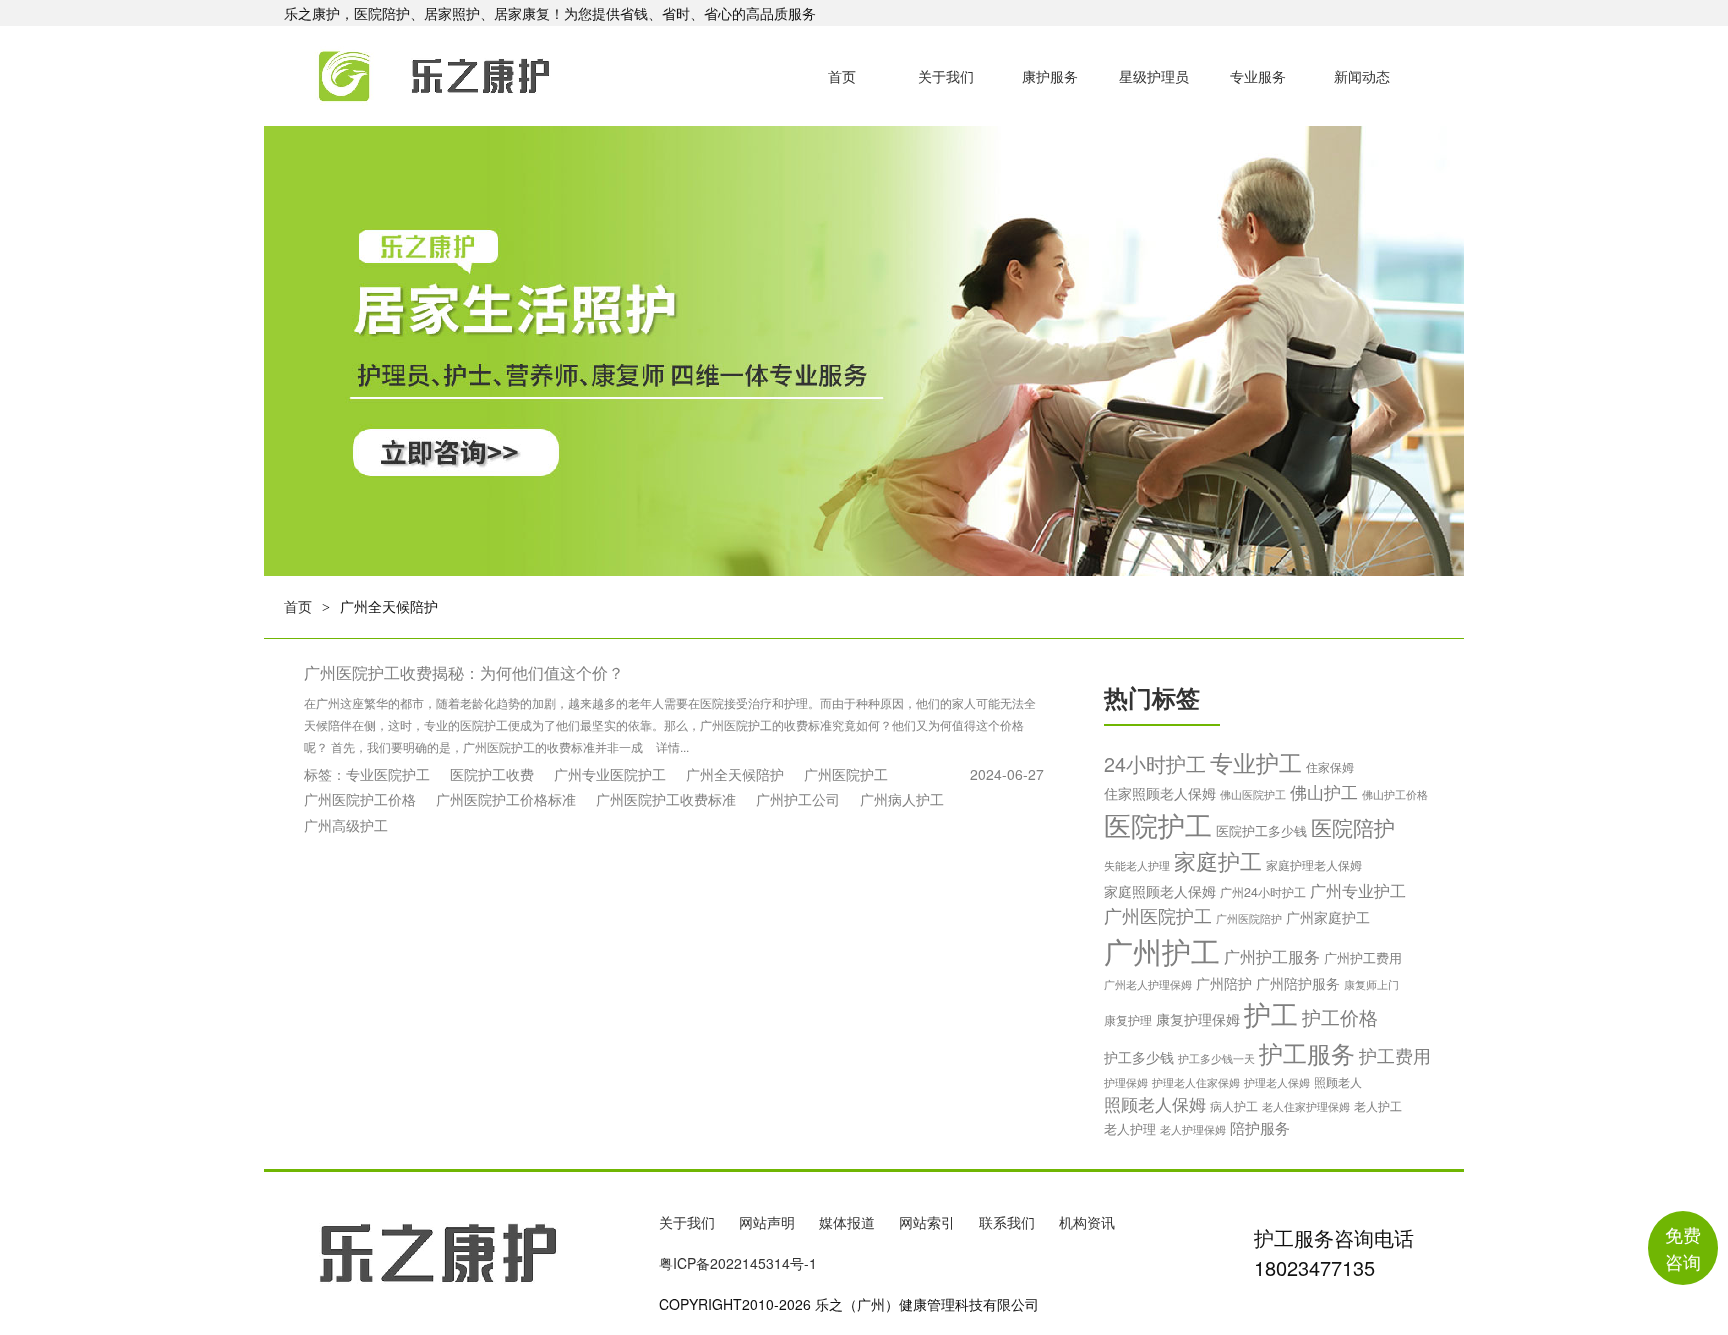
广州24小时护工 (1263, 892)
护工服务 (1307, 1052)
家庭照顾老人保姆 (1160, 891)
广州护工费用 (1363, 957)
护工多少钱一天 (1216, 1058)
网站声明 (767, 1222)
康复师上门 (1371, 984)
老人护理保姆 (1193, 1129)
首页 (842, 76)
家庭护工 (1218, 860)
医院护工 (1158, 824)
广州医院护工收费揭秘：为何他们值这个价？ (464, 672)
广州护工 (1162, 950)
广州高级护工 (346, 825)
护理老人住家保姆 (1196, 1082)
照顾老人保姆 (1155, 1104)
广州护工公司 (798, 799)
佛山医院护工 (1253, 794)
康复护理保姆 (1198, 1019)
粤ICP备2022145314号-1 (738, 1263)
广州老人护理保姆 (1148, 984)
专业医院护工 (388, 774)
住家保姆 (1330, 766)
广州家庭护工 (1328, 916)
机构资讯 (1087, 1222)
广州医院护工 (846, 774)
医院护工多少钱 (1261, 830)
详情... (672, 746)
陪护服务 (1260, 1127)
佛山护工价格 (1395, 794)
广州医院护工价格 (360, 799)
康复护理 (1128, 1020)
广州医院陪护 (1249, 918)
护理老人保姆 (1277, 1082)
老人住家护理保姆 (1306, 1106)
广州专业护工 (1358, 890)
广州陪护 (1224, 983)
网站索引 (927, 1222)
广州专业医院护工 (610, 774)
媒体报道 (847, 1222)
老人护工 (1378, 1106)
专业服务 (1258, 76)
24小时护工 (1155, 763)
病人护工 (1234, 1105)
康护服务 (1050, 76)
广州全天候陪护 (735, 774)
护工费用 (1395, 1055)
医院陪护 (1353, 826)
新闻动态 (1362, 76)
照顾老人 (1338, 1081)
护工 (1271, 1013)
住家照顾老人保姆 (1160, 793)
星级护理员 (1154, 76)
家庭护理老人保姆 (1314, 864)
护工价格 (1340, 1016)
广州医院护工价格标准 (506, 799)
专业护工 (1256, 762)
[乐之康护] (412, 76)
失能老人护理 (1137, 865)
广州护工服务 (1272, 956)
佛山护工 (1324, 792)
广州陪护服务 (1298, 983)
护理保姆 (1126, 1082)
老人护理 (1130, 1128)
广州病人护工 (902, 799)
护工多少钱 (1139, 1057)
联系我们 (1007, 1222)
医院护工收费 (492, 774)
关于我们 (946, 76)
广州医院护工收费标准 (666, 799)
